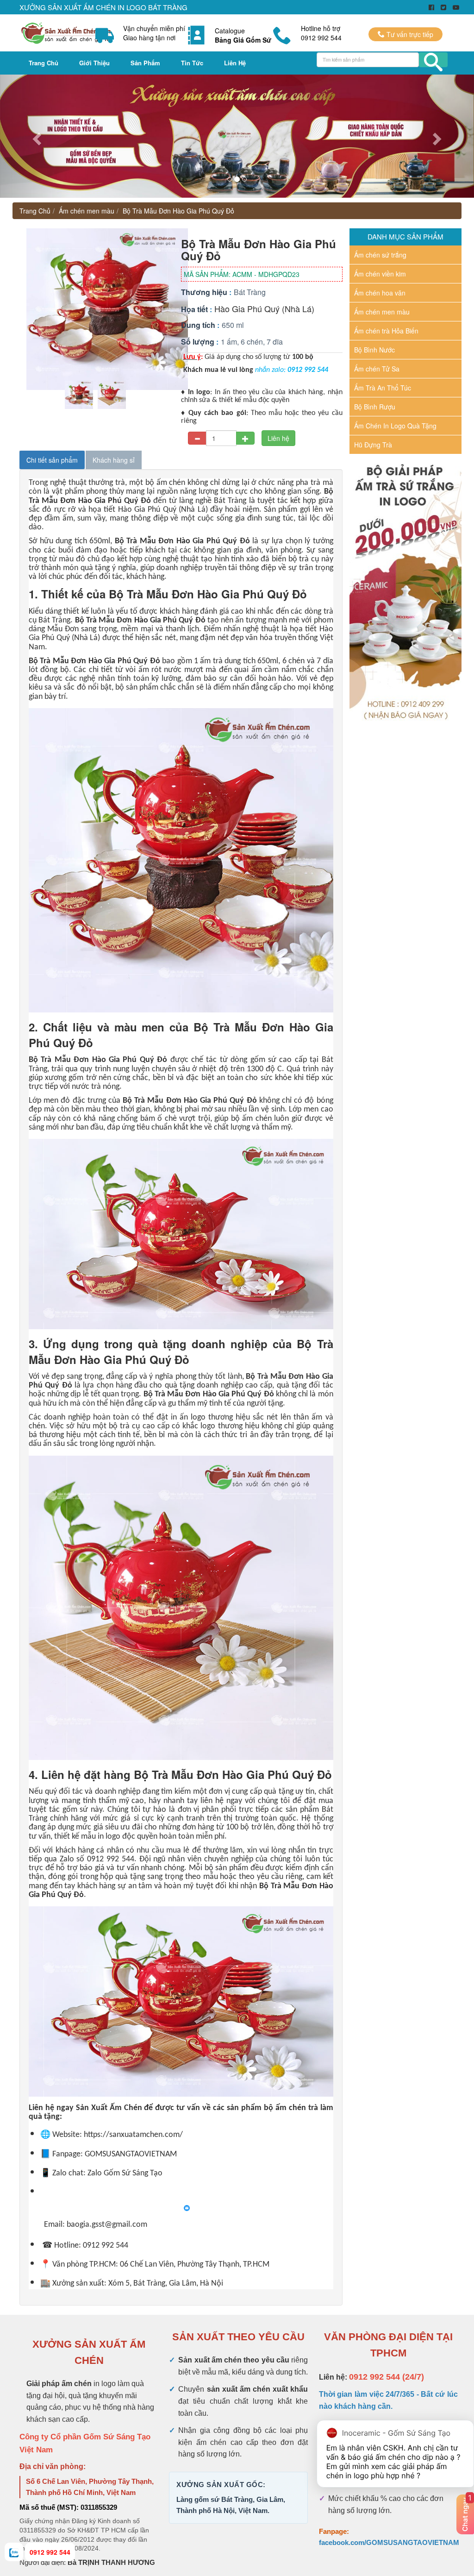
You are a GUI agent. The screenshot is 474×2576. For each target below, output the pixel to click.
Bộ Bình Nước (374, 350)
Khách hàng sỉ (114, 460)
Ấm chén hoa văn (380, 293)
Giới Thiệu (94, 63)
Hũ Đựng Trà (373, 445)
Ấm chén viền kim (380, 274)
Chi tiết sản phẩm (52, 460)
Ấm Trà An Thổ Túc (383, 388)
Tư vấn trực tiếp (409, 34)
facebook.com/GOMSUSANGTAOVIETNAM (389, 2542)
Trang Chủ (44, 63)
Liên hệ (278, 438)
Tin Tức (192, 63)
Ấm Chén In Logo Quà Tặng (395, 426)
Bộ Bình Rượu (375, 407)
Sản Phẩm (145, 63)
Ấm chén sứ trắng (380, 255)
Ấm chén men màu (87, 211)
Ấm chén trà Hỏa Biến (386, 331)
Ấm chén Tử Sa (377, 369)
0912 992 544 (50, 2552)
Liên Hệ (235, 63)
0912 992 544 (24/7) (387, 2377)
